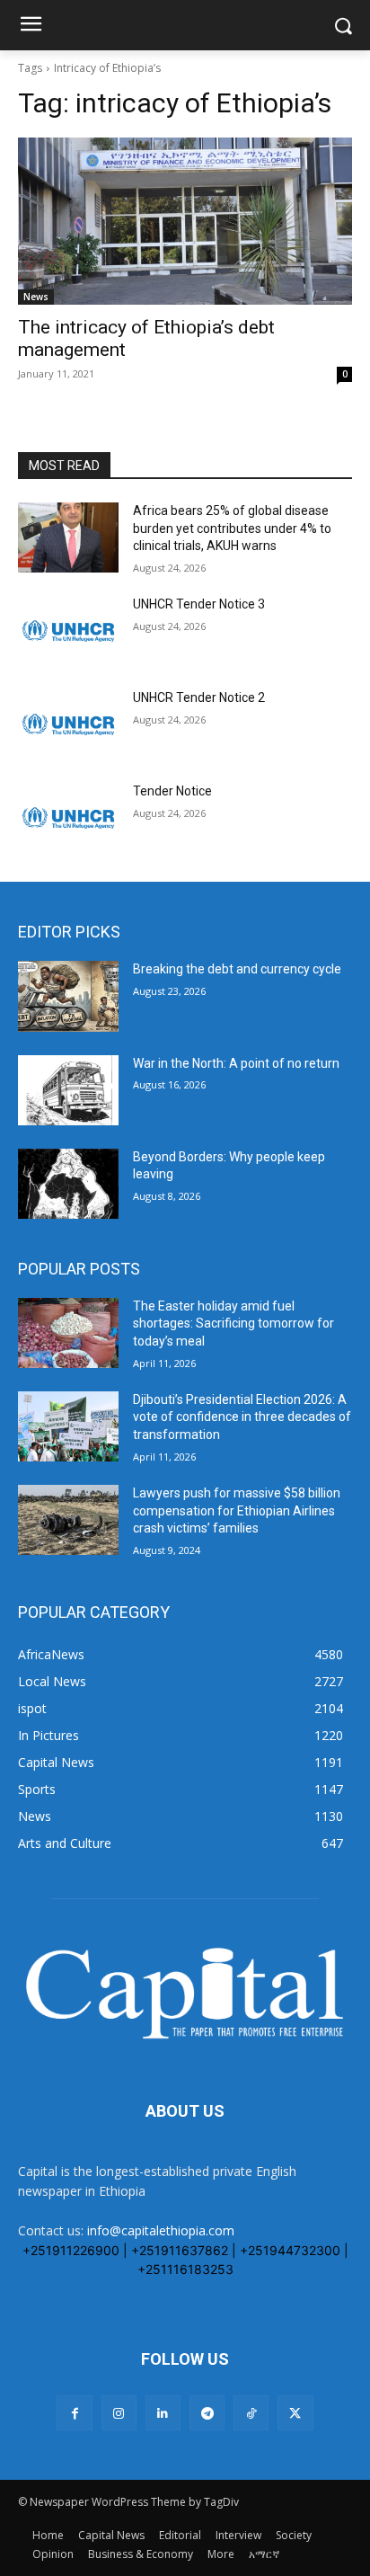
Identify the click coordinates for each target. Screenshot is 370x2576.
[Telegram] (207, 2413)
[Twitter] (295, 2413)
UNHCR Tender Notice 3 (199, 604)
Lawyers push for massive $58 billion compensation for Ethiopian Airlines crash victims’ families (237, 1510)
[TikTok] (251, 2413)
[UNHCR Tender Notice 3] (68, 631)
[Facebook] (74, 2413)
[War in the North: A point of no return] (68, 1090)
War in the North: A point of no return (236, 1063)
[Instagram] (119, 2413)
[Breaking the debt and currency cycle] (68, 996)
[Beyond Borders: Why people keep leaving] (68, 1184)
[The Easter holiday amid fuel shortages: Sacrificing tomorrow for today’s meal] (68, 1333)
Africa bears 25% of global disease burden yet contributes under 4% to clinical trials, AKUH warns (232, 528)
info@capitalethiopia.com (161, 2230)
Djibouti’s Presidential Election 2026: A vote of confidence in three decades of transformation (242, 1417)
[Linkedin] (163, 2413)
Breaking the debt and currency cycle (237, 969)
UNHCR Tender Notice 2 (199, 697)
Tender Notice (172, 791)
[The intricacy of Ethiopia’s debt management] (185, 221)
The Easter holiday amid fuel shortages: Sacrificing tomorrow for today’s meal (233, 1324)
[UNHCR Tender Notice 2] (68, 724)
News (36, 297)
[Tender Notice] (68, 818)
